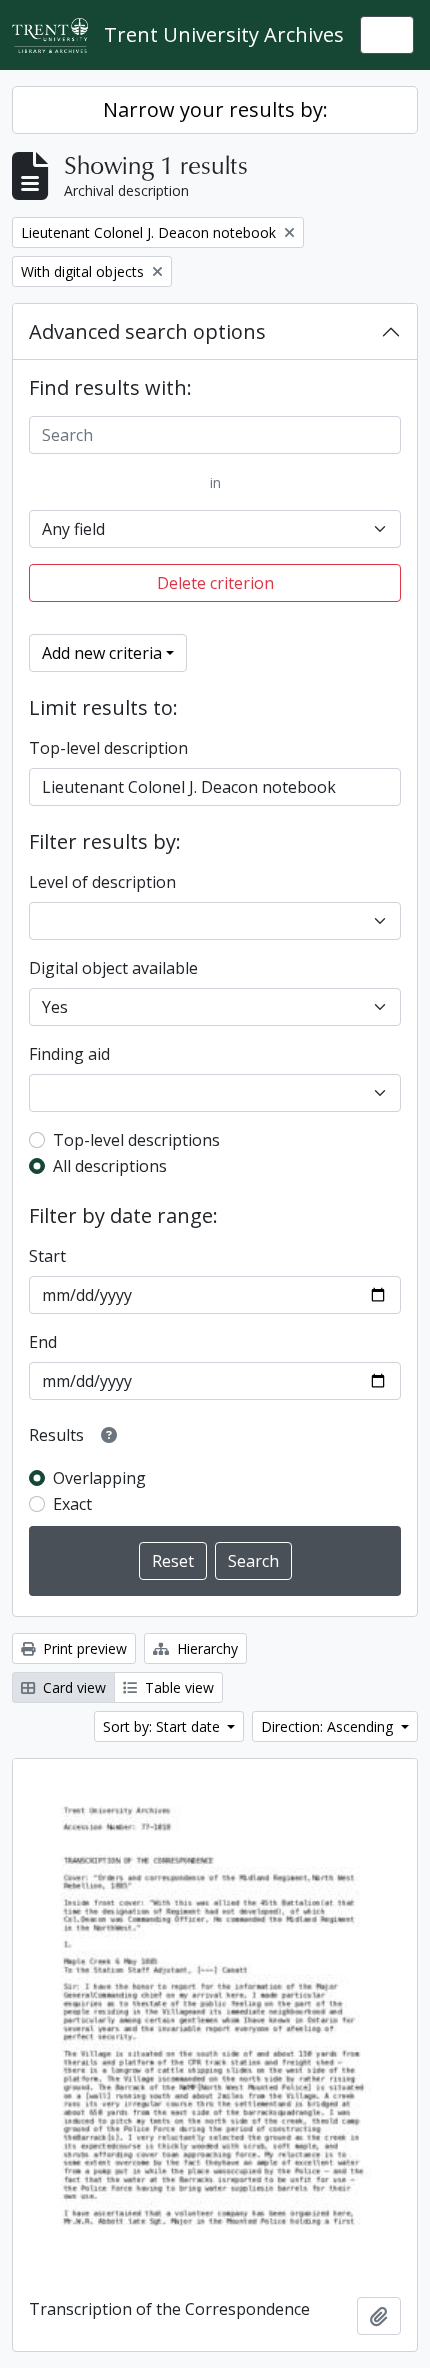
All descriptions (110, 1166)
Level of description (102, 882)
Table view (177, 1687)
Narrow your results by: (215, 109)
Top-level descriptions (136, 1140)
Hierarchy (205, 1648)
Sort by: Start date (163, 1726)
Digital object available (113, 968)
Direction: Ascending (329, 1726)
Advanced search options (147, 331)
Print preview (83, 1648)
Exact (72, 1504)
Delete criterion (215, 583)
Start (47, 1256)
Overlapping (99, 1478)
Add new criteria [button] (102, 653)
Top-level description (108, 748)
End (43, 1342)
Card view (72, 1687)
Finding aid (69, 1054)
